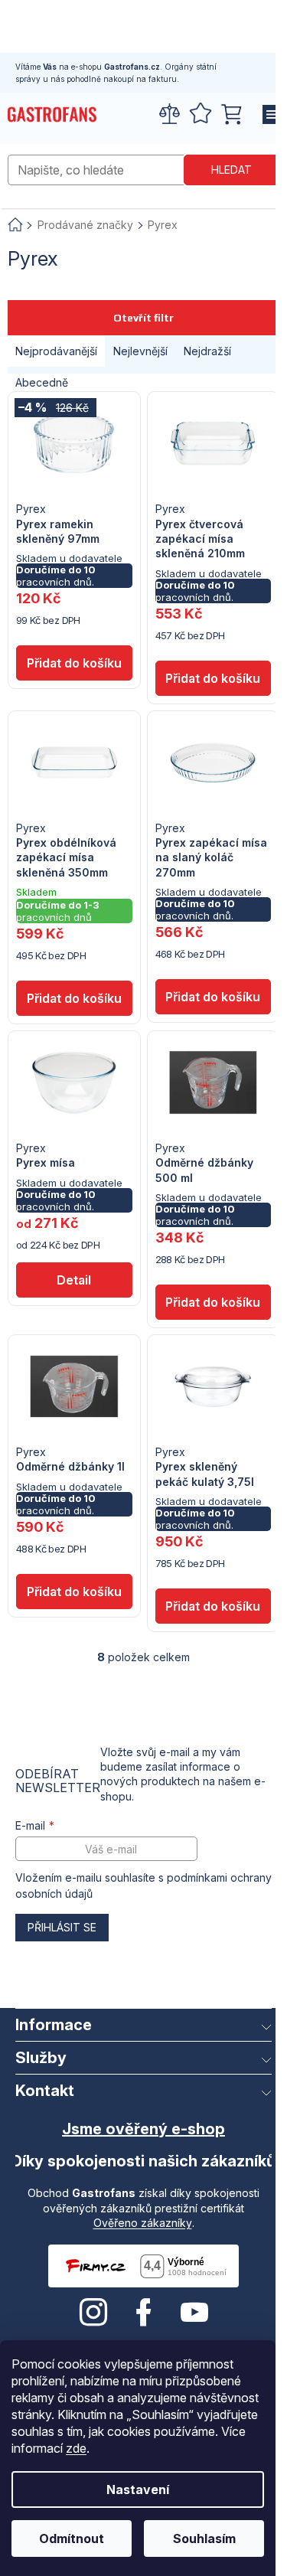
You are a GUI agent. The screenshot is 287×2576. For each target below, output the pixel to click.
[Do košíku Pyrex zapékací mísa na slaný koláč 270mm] (214, 997)
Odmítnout (72, 2538)
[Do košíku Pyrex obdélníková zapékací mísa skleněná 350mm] (74, 998)
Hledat (232, 170)
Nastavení (138, 2489)
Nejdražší (207, 351)
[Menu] (268, 115)
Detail (74, 1280)
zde (76, 2448)
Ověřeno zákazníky (143, 2223)
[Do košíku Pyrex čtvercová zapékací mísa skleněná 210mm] (214, 678)
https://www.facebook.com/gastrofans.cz (144, 2313)
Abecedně (42, 382)
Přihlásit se (62, 1927)
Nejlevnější (140, 351)
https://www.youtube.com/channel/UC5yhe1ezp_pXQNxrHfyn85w (194, 2313)
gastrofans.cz (93, 2313)
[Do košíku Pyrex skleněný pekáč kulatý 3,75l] (214, 1606)
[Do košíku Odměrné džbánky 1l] (74, 1592)
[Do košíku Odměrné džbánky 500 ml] (214, 1302)
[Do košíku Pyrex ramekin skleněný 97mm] (74, 663)
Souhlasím (204, 2538)
